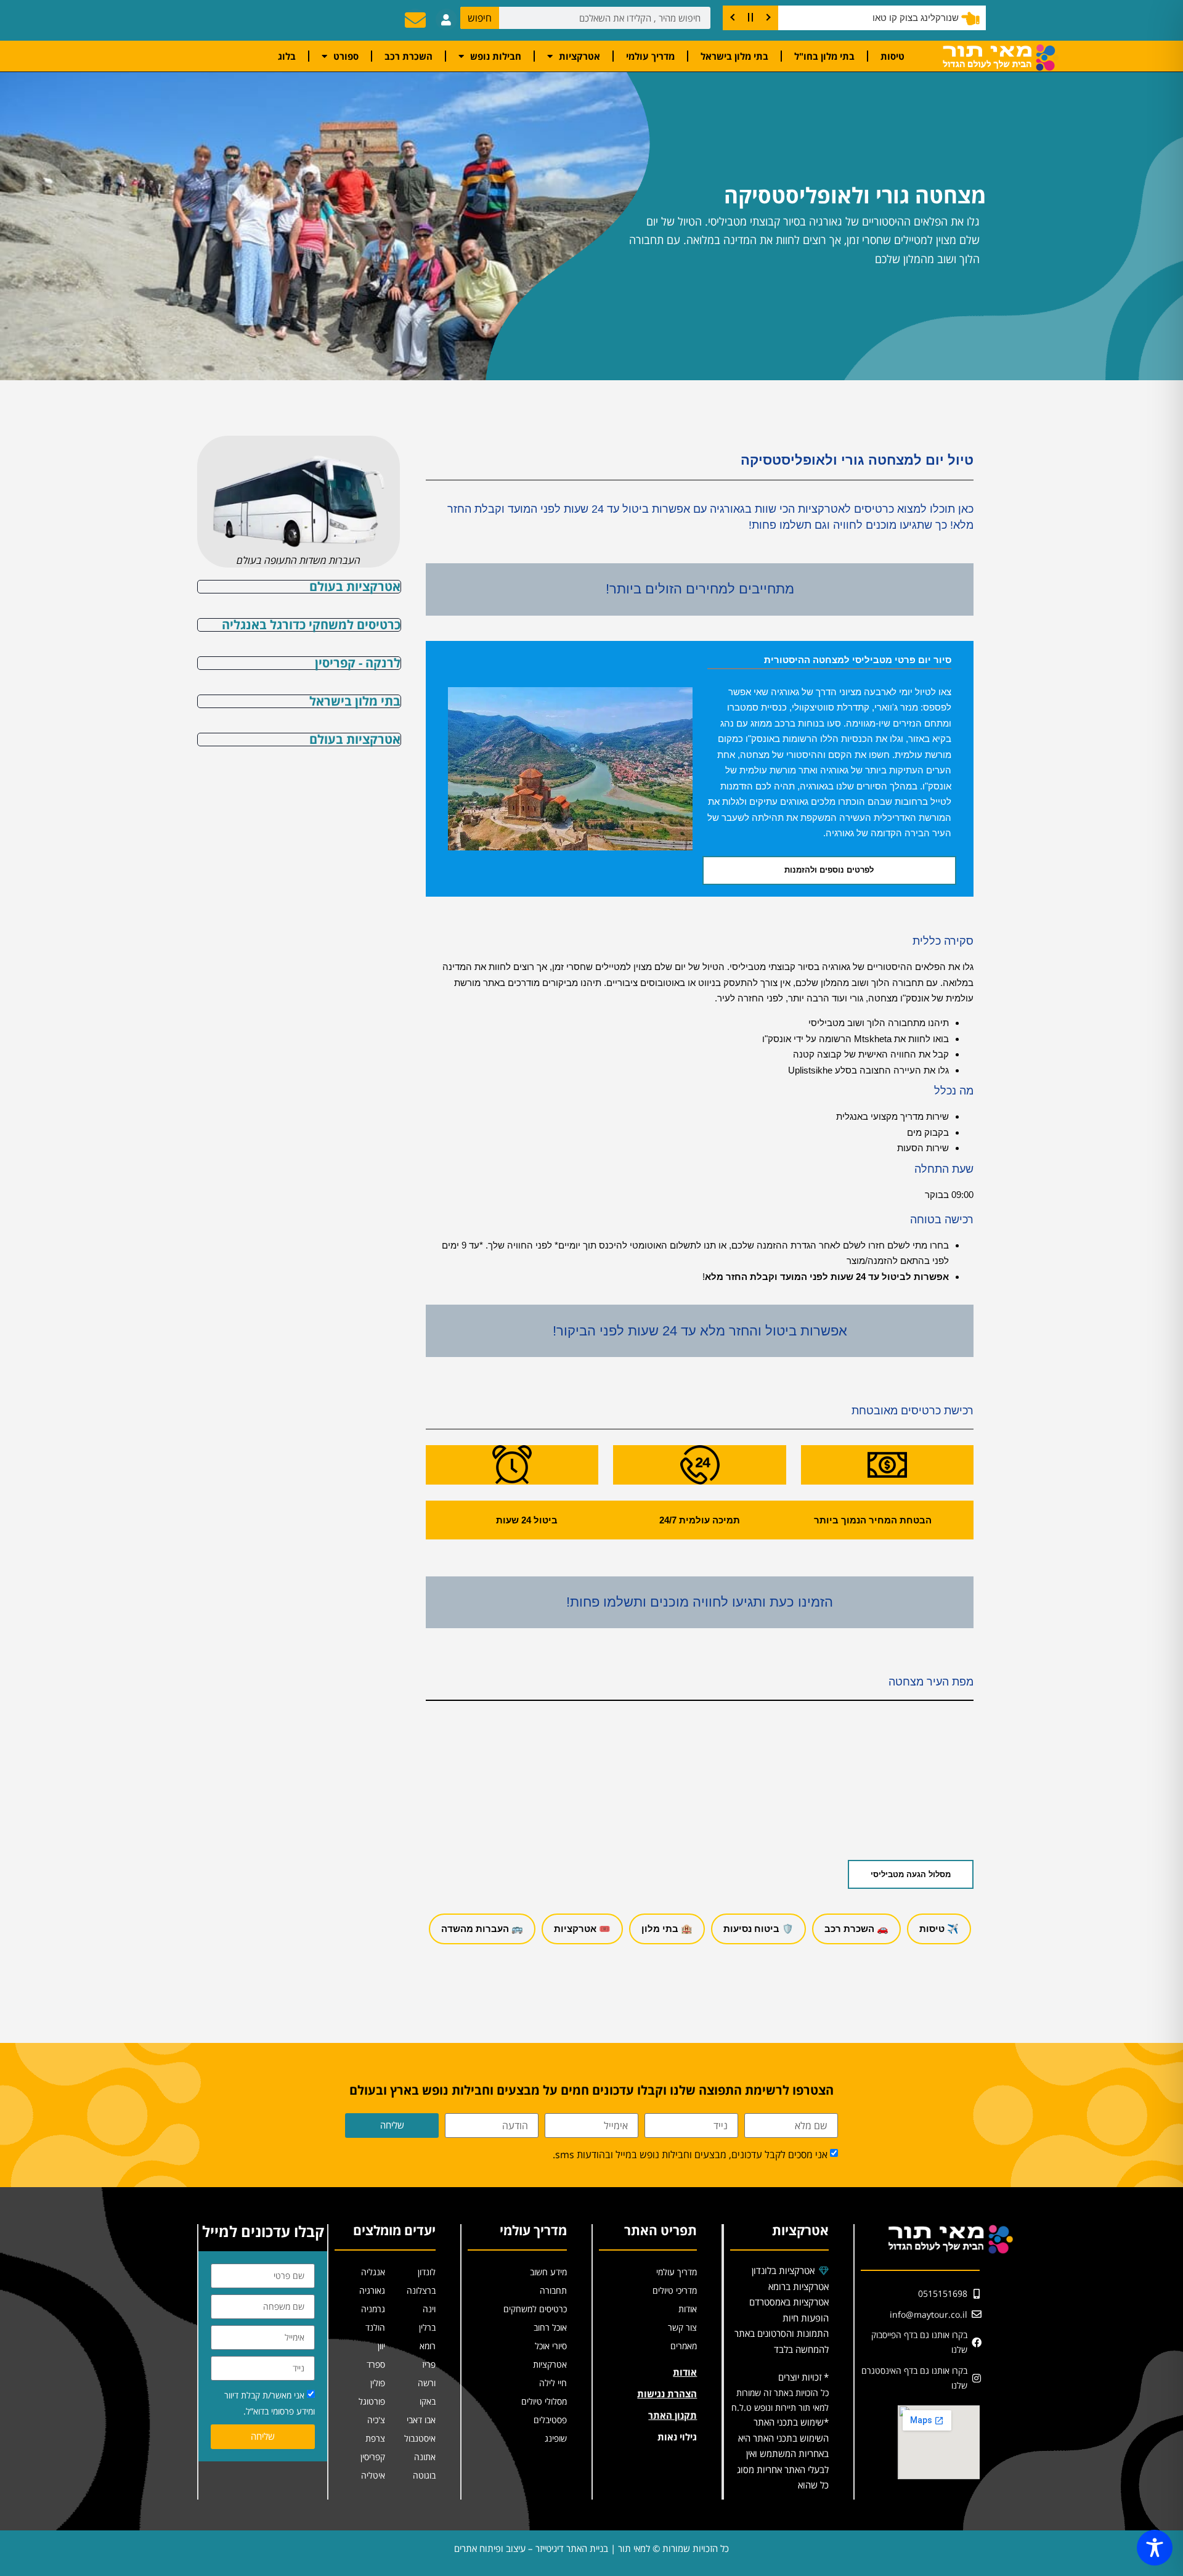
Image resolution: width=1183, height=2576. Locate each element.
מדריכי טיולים (675, 2290)
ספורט (346, 56)
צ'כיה (376, 2420)
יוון (381, 2346)
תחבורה (553, 2290)
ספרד (376, 2364)
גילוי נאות (677, 2437)
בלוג (287, 56)
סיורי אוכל (551, 2346)
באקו (428, 2401)
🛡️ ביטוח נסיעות (758, 1929)
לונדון (427, 2272)
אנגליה (373, 2272)
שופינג (556, 2438)
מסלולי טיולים (544, 2401)
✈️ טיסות (939, 1929)
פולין (378, 2383)
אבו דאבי (421, 2420)
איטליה (373, 2475)
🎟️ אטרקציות (582, 1929)
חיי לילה (553, 2383)
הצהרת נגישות (667, 2394)
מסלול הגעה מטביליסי (911, 1874)
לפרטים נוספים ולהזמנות (829, 870)
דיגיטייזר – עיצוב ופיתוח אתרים (509, 2548)
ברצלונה (421, 2290)
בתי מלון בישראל (734, 56)
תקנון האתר (673, 2415)
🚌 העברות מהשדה (482, 1929)
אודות (688, 2309)
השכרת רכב (409, 56)
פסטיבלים (550, 2420)
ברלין (427, 2327)
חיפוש (480, 18)
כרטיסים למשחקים (535, 2309)
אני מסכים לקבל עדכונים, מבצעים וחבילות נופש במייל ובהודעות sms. (690, 2154)
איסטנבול (420, 2438)
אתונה (425, 2457)
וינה (429, 2309)
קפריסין (373, 2457)
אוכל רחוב (550, 2327)
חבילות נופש (496, 56)
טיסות (892, 56)
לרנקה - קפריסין (358, 663)
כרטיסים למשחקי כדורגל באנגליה (311, 625)
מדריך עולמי (650, 56)
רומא (428, 2346)
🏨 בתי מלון (667, 1929)
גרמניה (373, 2309)
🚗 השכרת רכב (856, 1929)
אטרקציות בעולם (355, 586)
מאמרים (684, 2346)
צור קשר (682, 2327)
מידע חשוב (548, 2272)
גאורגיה (372, 2290)
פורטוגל (372, 2401)
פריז (429, 2364)
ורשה (427, 2383)
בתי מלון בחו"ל (824, 56)
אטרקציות (579, 56)
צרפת (375, 2438)
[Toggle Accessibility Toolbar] (1155, 2548)
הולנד (375, 2327)
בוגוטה (424, 2475)
